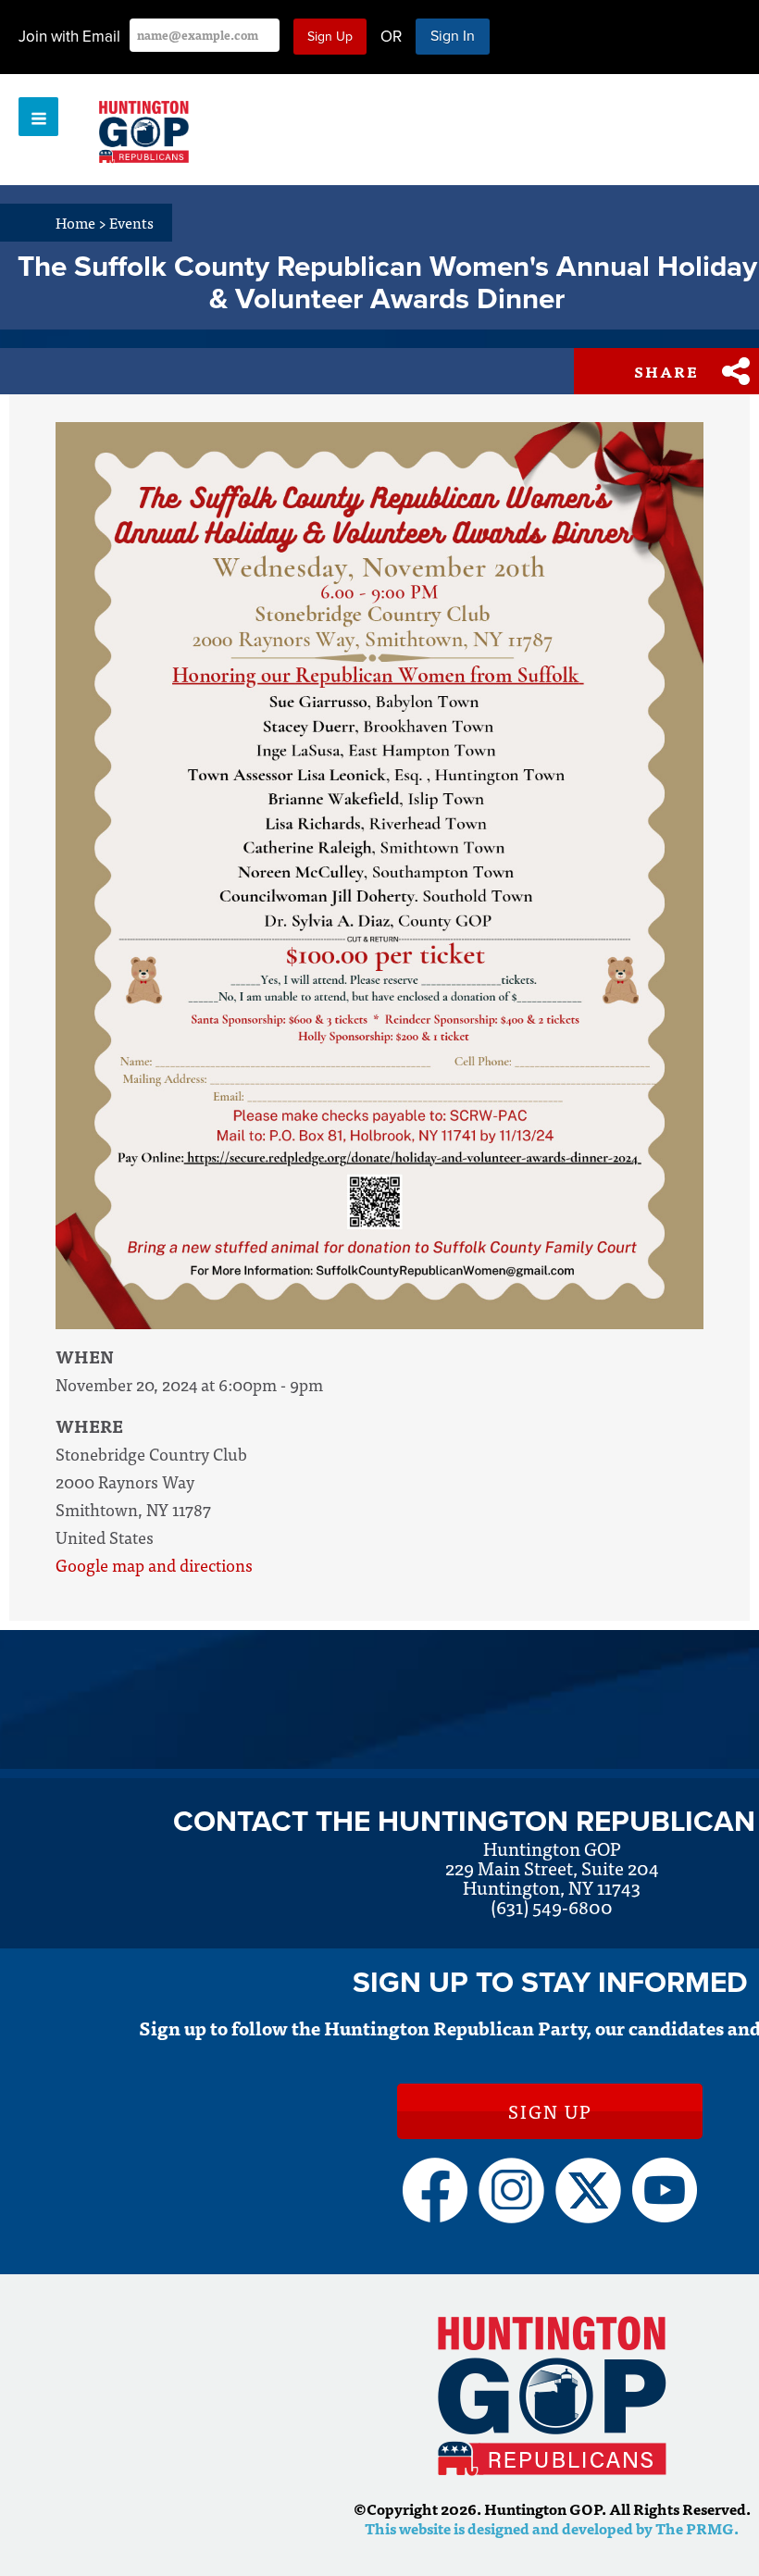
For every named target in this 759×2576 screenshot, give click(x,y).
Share (666, 371)
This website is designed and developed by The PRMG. (552, 2528)
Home (81, 222)
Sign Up (550, 2111)
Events (131, 222)
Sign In (453, 36)
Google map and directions (154, 1565)
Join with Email (69, 37)
